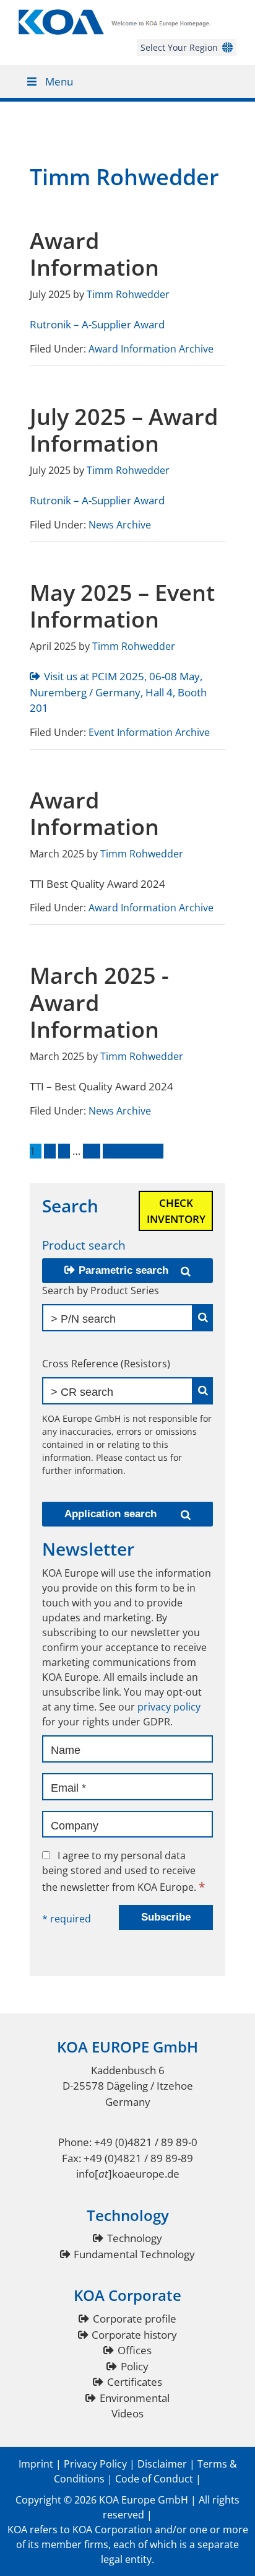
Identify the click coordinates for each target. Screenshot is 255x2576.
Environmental (135, 2398)
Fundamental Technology (134, 2254)
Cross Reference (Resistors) (106, 1364)
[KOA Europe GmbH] (127, 31)
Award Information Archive (151, 349)
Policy (135, 2366)
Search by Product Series (101, 1290)
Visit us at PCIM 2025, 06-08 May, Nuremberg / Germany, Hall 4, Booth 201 (118, 692)
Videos (127, 2413)
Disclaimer (162, 2464)
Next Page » (130, 1151)
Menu (59, 81)
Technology (135, 2238)
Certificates (135, 2382)
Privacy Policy (95, 2464)
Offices (135, 2350)
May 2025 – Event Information (122, 606)
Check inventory (176, 1211)
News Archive (120, 525)
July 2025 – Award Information (124, 430)
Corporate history (134, 2335)
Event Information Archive (149, 732)
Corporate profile (135, 2319)
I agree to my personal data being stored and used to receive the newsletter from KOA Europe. (123, 1871)
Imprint (36, 2464)
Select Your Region (179, 47)
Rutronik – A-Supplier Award (97, 324)
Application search (110, 1514)
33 (92, 1151)
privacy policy (169, 1707)
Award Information (94, 254)
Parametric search (123, 1270)
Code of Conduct (154, 2479)
